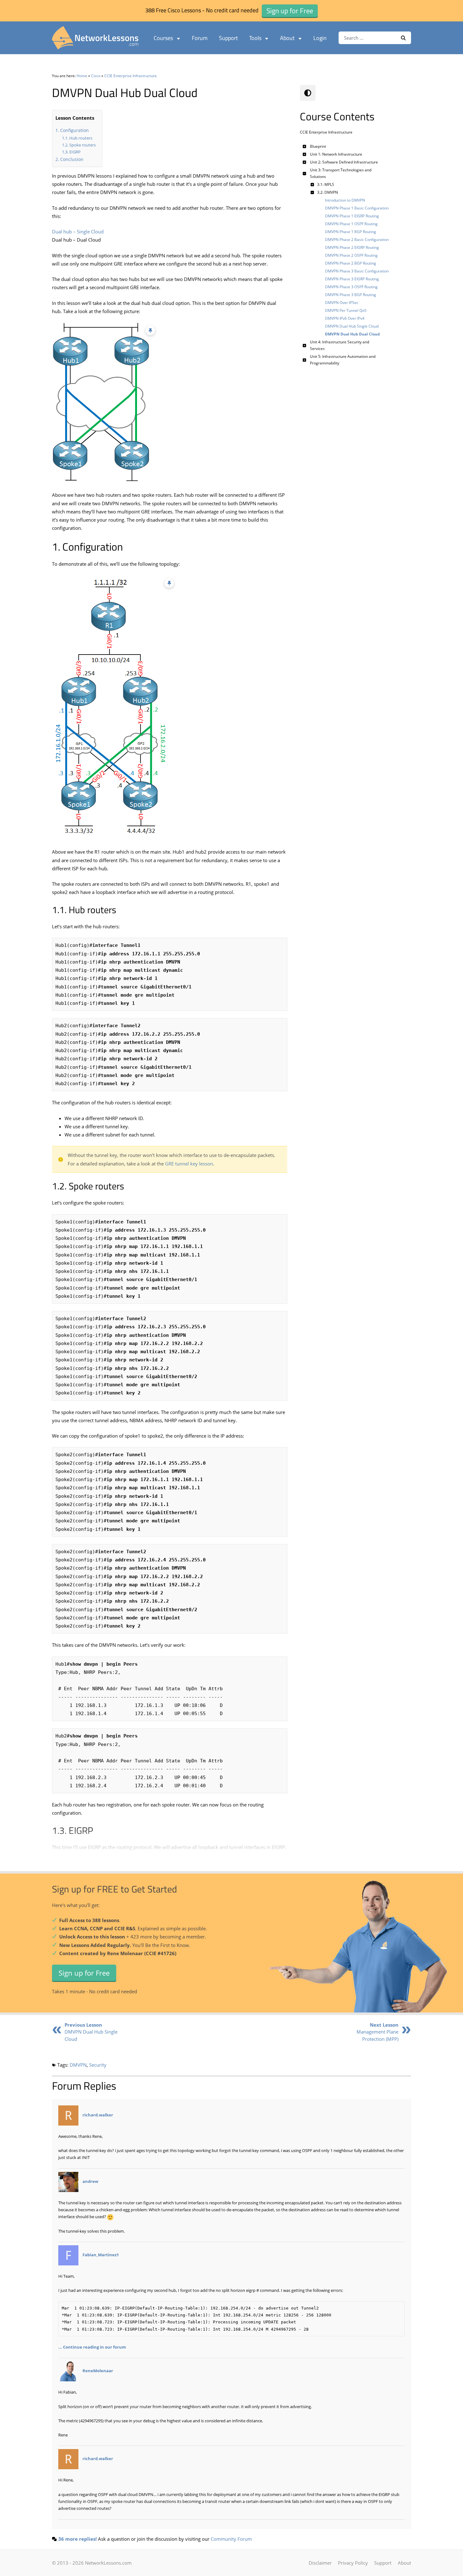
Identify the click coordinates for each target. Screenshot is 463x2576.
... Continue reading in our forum (92, 2347)
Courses (163, 38)
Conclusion (72, 159)
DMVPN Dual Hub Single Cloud (91, 2032)
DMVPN (78, 2065)
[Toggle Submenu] (305, 146)
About (287, 38)
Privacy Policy (353, 2563)
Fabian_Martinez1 (101, 2255)
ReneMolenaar (98, 2371)
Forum (200, 38)
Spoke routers (83, 145)
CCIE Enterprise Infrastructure (131, 76)
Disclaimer (320, 2563)
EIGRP (75, 152)
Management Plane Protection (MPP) (377, 2032)
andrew (90, 2181)
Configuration (74, 130)
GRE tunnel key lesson (189, 1164)
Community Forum (231, 2539)
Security (98, 2065)
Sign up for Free (84, 1973)
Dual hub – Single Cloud (78, 232)
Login (320, 38)
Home (82, 76)
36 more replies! (77, 2539)
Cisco (96, 76)
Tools (255, 38)
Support (228, 38)
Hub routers (81, 138)
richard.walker (98, 2115)
